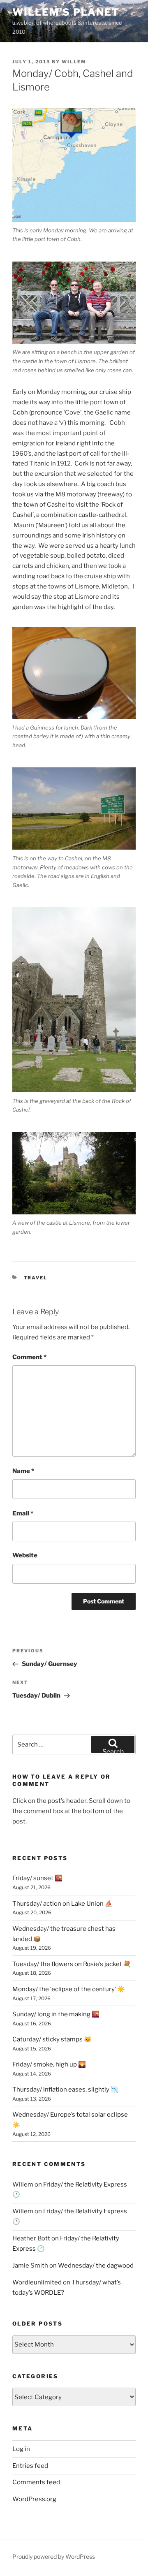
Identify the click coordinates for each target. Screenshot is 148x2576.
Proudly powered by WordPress (54, 2556)
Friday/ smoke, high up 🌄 (49, 2064)
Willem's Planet (66, 12)
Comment (29, 1357)
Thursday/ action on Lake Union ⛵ (62, 1904)
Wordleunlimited (37, 2282)
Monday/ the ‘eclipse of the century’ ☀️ (69, 1989)
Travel (36, 1278)
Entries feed (30, 2466)
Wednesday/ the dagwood (96, 2266)
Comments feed (36, 2482)
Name (23, 1471)
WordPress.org (34, 2499)
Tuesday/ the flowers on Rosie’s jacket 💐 (72, 1964)
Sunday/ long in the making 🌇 (56, 2014)
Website (25, 1555)
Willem (74, 62)
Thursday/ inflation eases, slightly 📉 (65, 2090)
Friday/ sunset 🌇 (37, 1878)
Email (23, 1513)
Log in (21, 2449)
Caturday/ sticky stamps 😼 (52, 2039)
